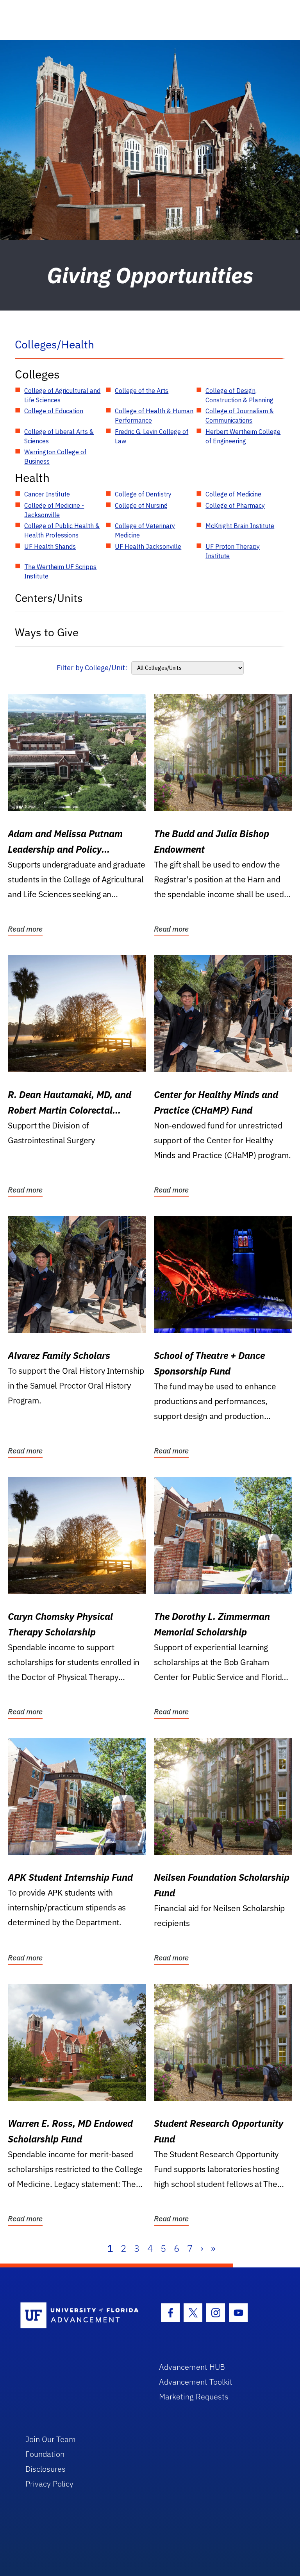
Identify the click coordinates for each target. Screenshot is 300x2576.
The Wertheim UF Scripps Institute (60, 571)
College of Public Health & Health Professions (62, 530)
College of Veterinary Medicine (145, 530)
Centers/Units (49, 598)
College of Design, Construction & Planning (239, 395)
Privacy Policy (49, 2484)
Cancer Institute (47, 494)
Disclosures (46, 2469)
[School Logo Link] (81, 2316)
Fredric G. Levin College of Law (152, 436)
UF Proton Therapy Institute (233, 551)
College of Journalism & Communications (240, 416)
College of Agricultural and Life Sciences (62, 395)
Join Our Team (51, 2439)
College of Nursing (141, 505)
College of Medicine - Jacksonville (54, 510)
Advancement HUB (192, 2367)
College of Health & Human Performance (154, 416)
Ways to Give (47, 632)
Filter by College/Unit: (92, 668)
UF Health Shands (50, 546)
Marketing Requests (194, 2397)
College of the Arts (142, 391)
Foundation (45, 2454)
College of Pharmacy (235, 505)
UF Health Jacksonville (148, 546)
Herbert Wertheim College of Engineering (243, 436)
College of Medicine (233, 494)
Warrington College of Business (55, 457)
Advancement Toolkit (196, 2382)
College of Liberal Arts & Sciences (59, 436)
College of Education (54, 411)
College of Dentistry (143, 494)
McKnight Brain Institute (240, 526)
